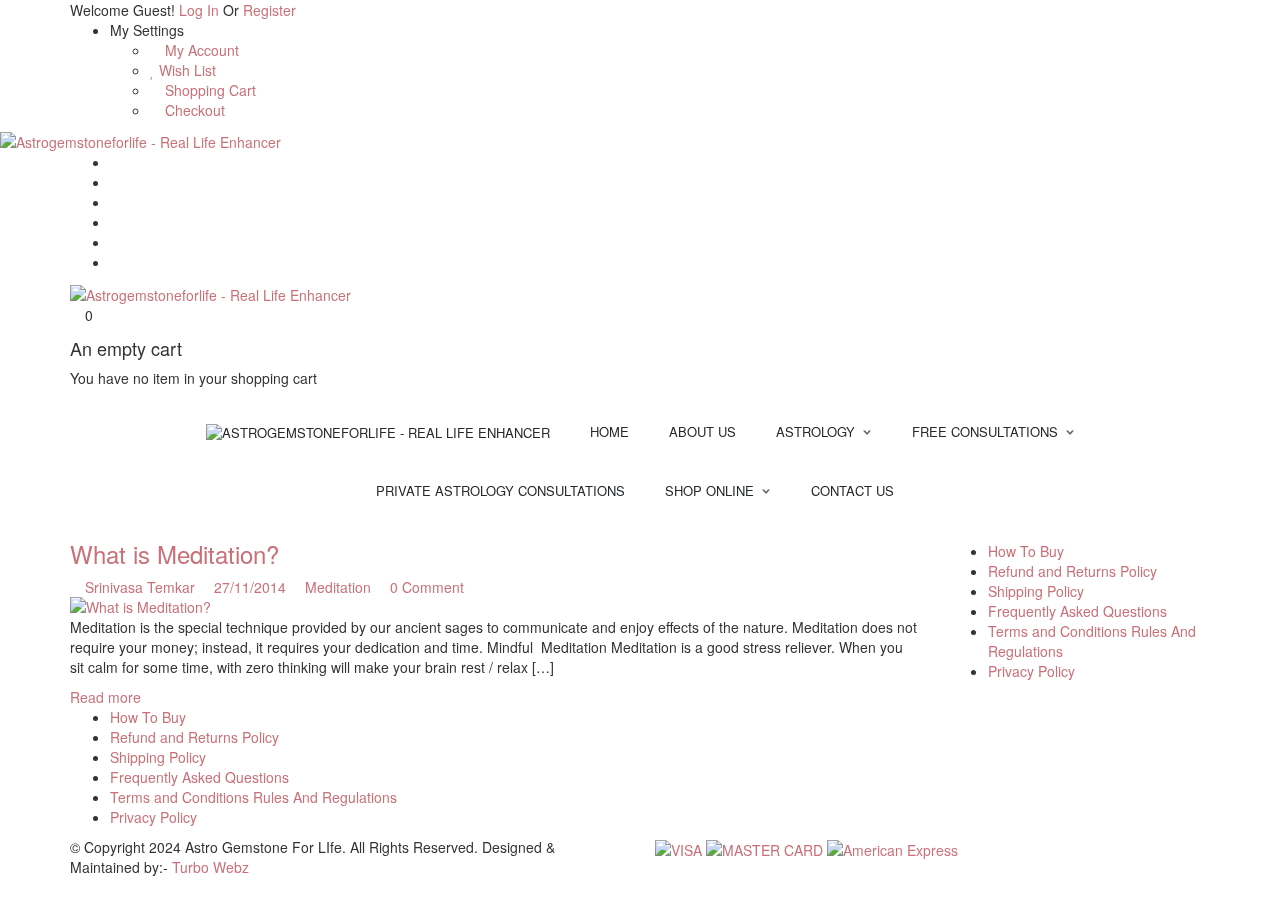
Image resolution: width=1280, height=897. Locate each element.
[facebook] (955, 531)
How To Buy (1026, 551)
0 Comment (425, 587)
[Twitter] (115, 202)
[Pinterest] (115, 242)
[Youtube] (115, 262)
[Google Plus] (115, 222)
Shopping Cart (208, 90)
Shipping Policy (1036, 591)
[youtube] (1013, 531)
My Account (200, 50)
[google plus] (1000, 531)
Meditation (338, 587)
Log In (199, 10)
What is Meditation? (174, 553)
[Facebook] (115, 182)
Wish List (185, 70)
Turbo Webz (210, 867)
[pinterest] (985, 531)
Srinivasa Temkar (140, 587)
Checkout (193, 110)
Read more (105, 697)
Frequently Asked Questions (1077, 611)
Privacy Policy (1031, 671)
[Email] (115, 162)
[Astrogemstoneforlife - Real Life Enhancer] (140, 140)
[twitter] (970, 531)
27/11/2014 (252, 587)
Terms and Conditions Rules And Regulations (253, 797)
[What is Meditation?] (494, 607)
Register (269, 10)
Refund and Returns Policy (1072, 571)
